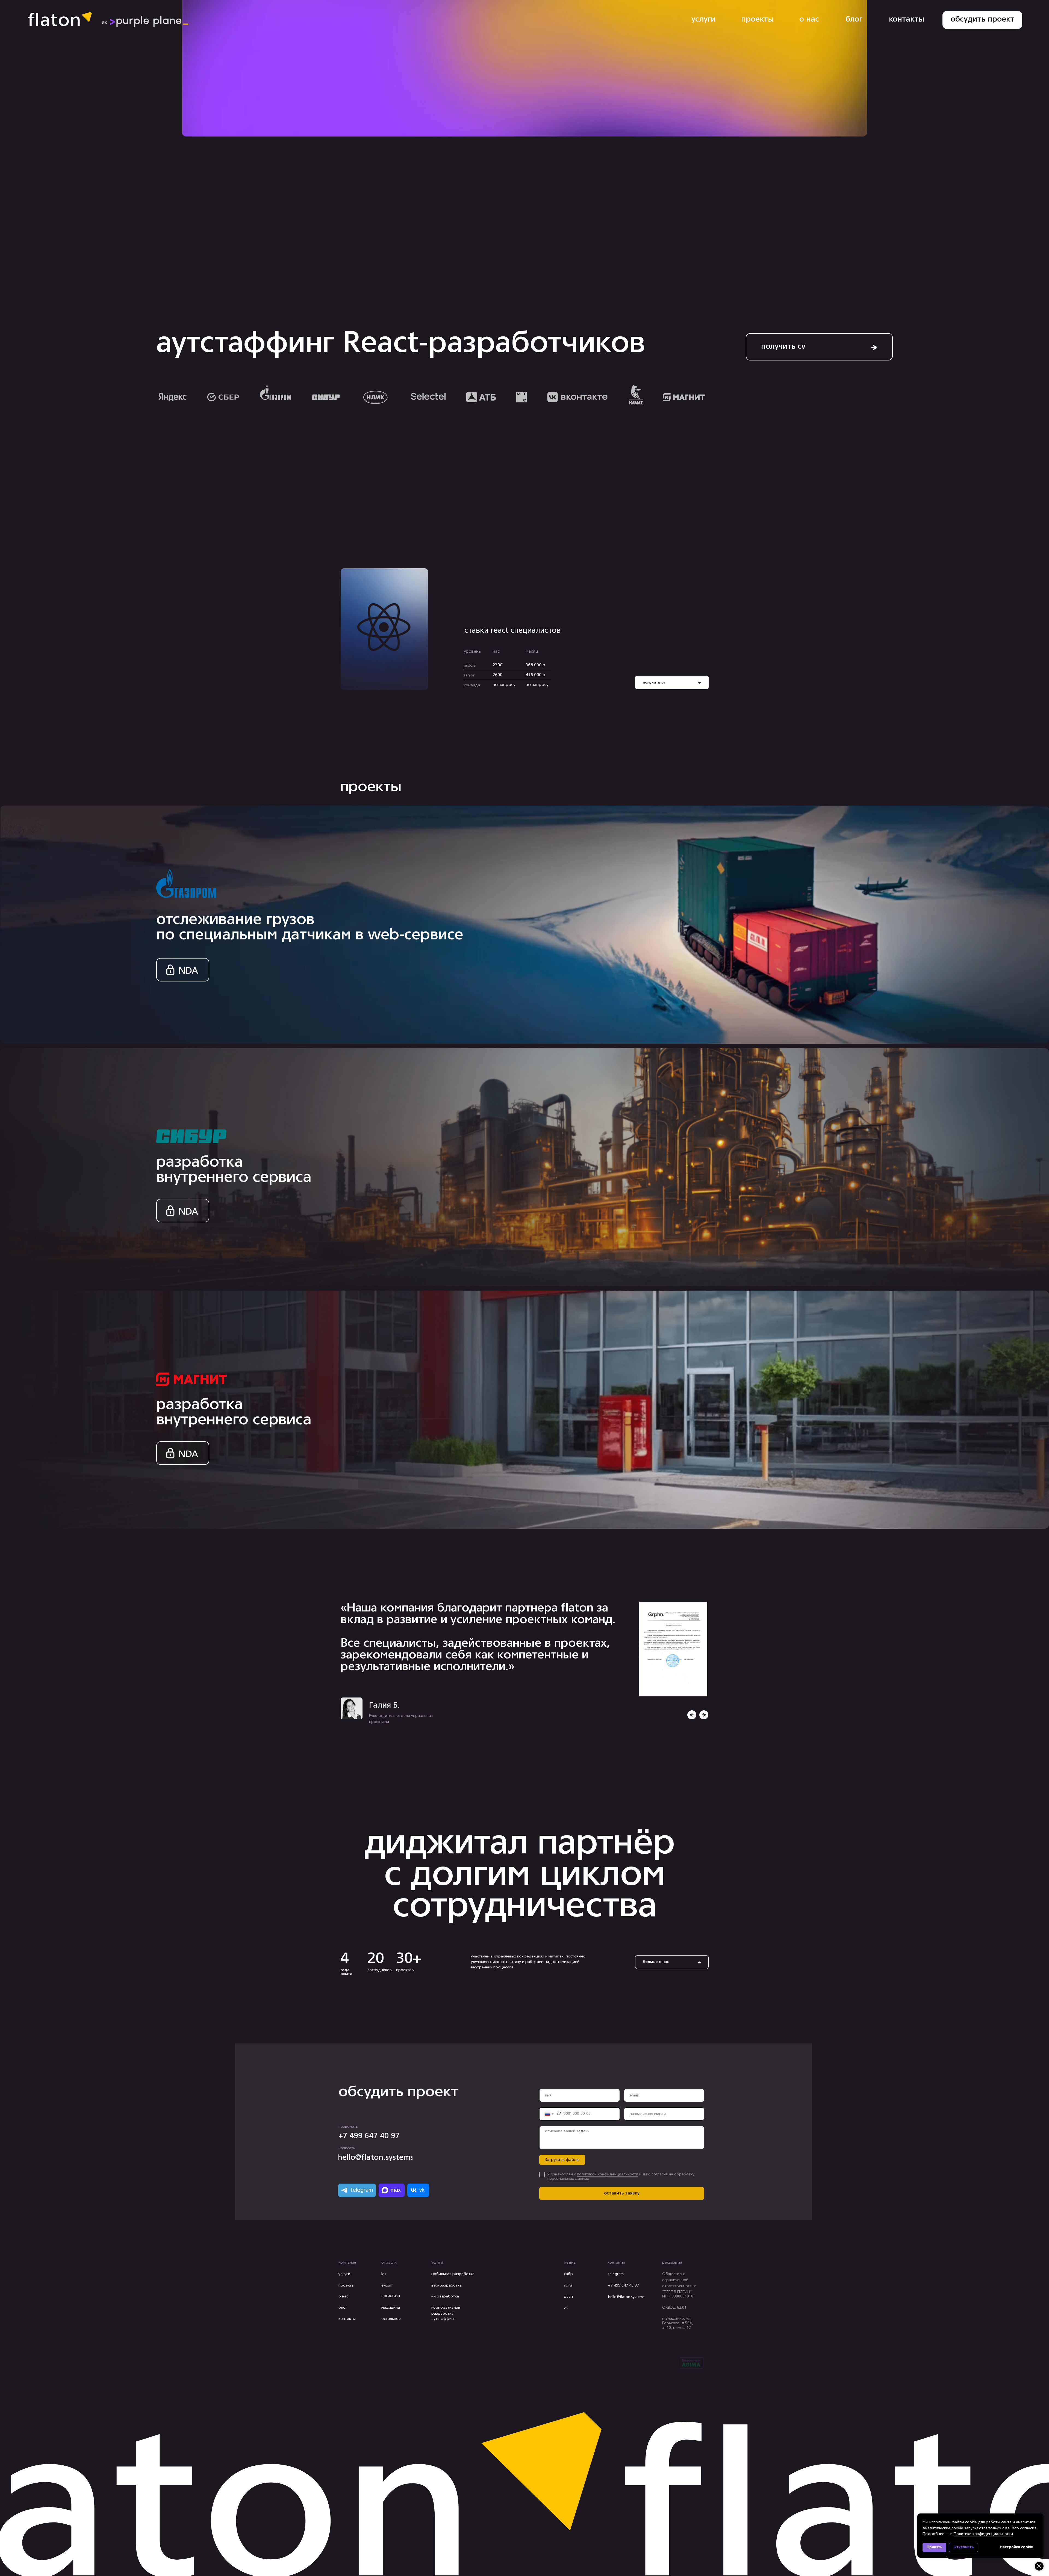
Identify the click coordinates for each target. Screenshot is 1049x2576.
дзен (568, 2297)
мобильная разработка (453, 2274)
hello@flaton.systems (626, 2297)
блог (343, 2308)
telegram (616, 2274)
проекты (346, 2286)
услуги (344, 2274)
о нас (343, 2296)
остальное (391, 2319)
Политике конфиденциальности (983, 2534)
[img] (704, 1715)
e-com (387, 2286)
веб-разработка (447, 2286)
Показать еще (675, 2312)
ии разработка (445, 2296)
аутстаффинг (443, 2319)
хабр (568, 2274)
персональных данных (568, 2179)
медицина (391, 2308)
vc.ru (568, 2286)
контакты (347, 2319)
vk (566, 2308)
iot (384, 2274)
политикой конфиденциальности (608, 2174)
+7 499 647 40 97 (624, 2286)
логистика (391, 2296)
